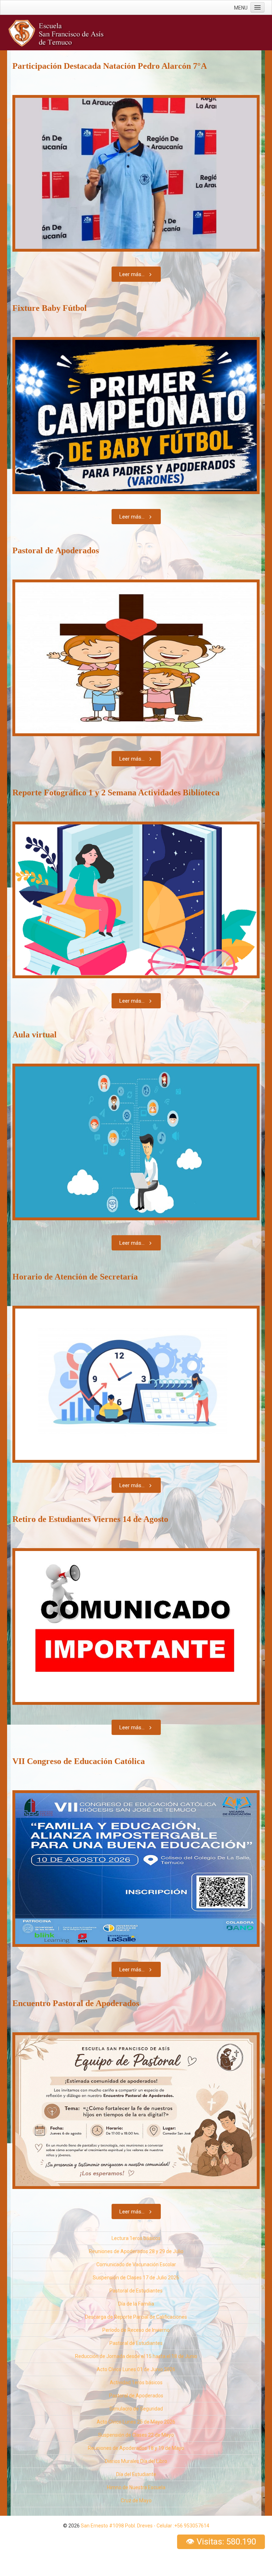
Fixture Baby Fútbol (50, 308)
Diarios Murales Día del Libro (136, 2461)
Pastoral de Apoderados (56, 550)
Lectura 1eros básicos (136, 2238)
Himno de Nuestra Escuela (136, 2487)
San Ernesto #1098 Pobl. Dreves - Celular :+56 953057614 (145, 2526)
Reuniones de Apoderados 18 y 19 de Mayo (136, 2448)
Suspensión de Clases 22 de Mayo (136, 2435)
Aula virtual (35, 1035)
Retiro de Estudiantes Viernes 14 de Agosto (90, 1519)
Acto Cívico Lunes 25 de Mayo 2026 (136, 2422)
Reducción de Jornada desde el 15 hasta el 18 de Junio (136, 2356)
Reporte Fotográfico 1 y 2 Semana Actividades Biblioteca (116, 793)
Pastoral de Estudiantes (136, 2291)
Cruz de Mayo (136, 2501)
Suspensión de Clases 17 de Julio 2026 (136, 2278)
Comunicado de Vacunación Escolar (136, 2264)
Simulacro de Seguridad (136, 2409)
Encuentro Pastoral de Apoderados (76, 2003)
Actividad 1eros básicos (136, 2382)
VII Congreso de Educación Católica (79, 1761)
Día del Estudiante (136, 2474)
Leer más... (132, 274)
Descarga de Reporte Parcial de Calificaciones (136, 2317)
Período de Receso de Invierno (136, 2330)
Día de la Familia (136, 2304)
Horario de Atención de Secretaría (75, 1277)
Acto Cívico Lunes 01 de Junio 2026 (136, 2369)
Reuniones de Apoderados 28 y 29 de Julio (136, 2251)
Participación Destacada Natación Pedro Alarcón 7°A (110, 66)
